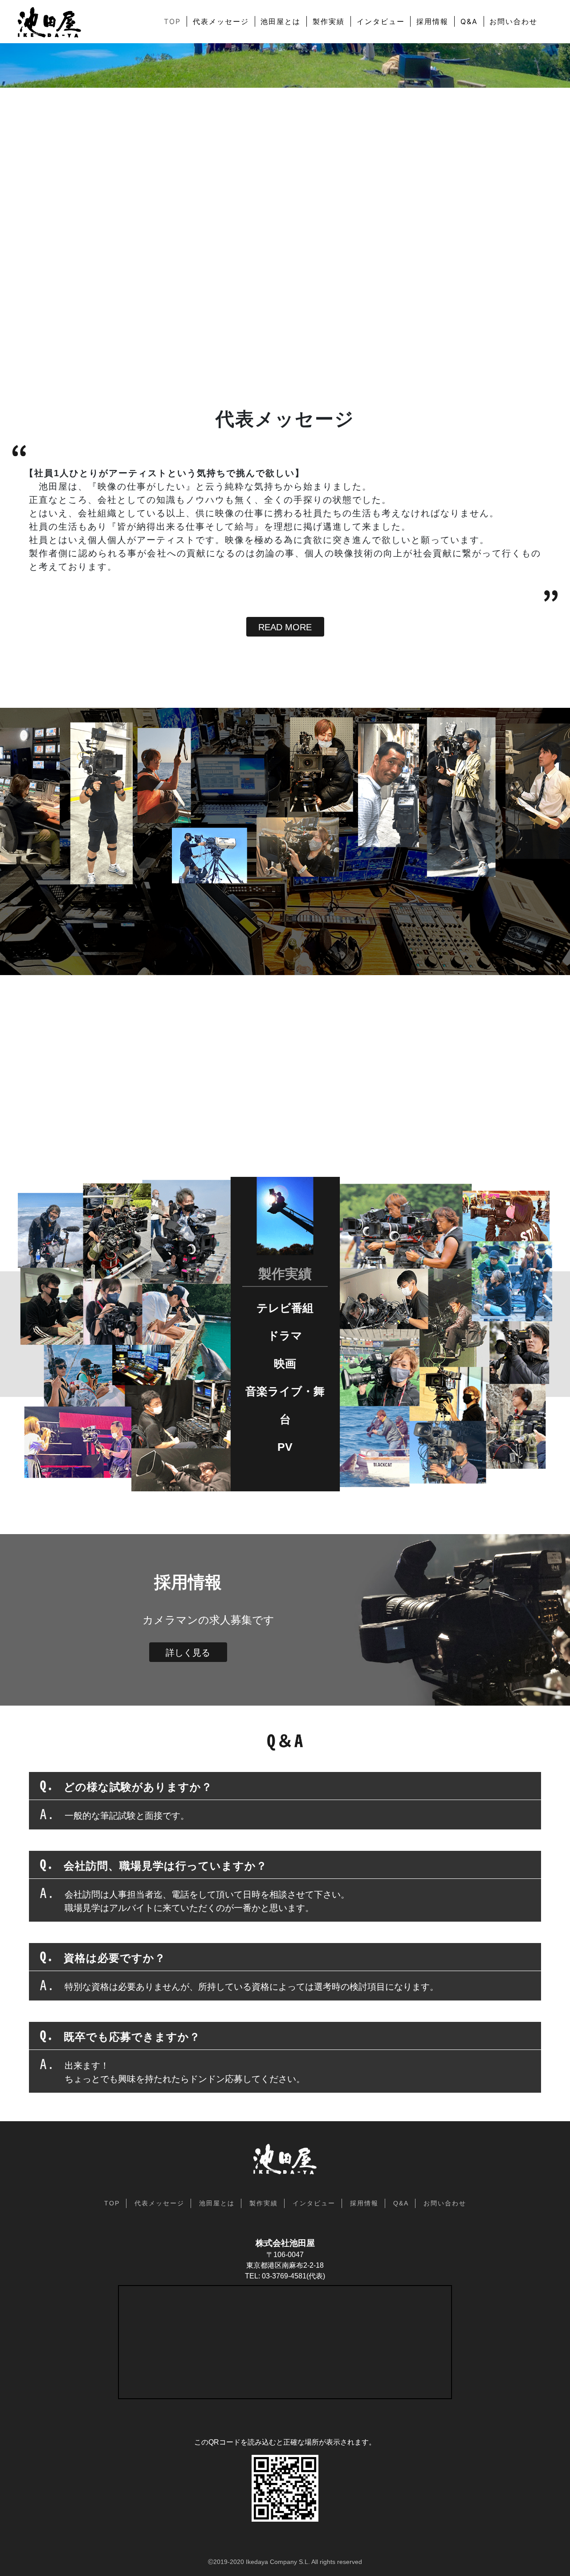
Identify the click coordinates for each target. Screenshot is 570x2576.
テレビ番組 (285, 1307)
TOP (172, 21)
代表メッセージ (221, 21)
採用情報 (432, 21)
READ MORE (285, 627)
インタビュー (381, 21)
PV (285, 1447)
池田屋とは (281, 21)
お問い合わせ (513, 21)
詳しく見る (188, 1653)
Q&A (469, 21)
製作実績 (329, 21)
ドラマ (285, 1335)
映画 (285, 1363)
